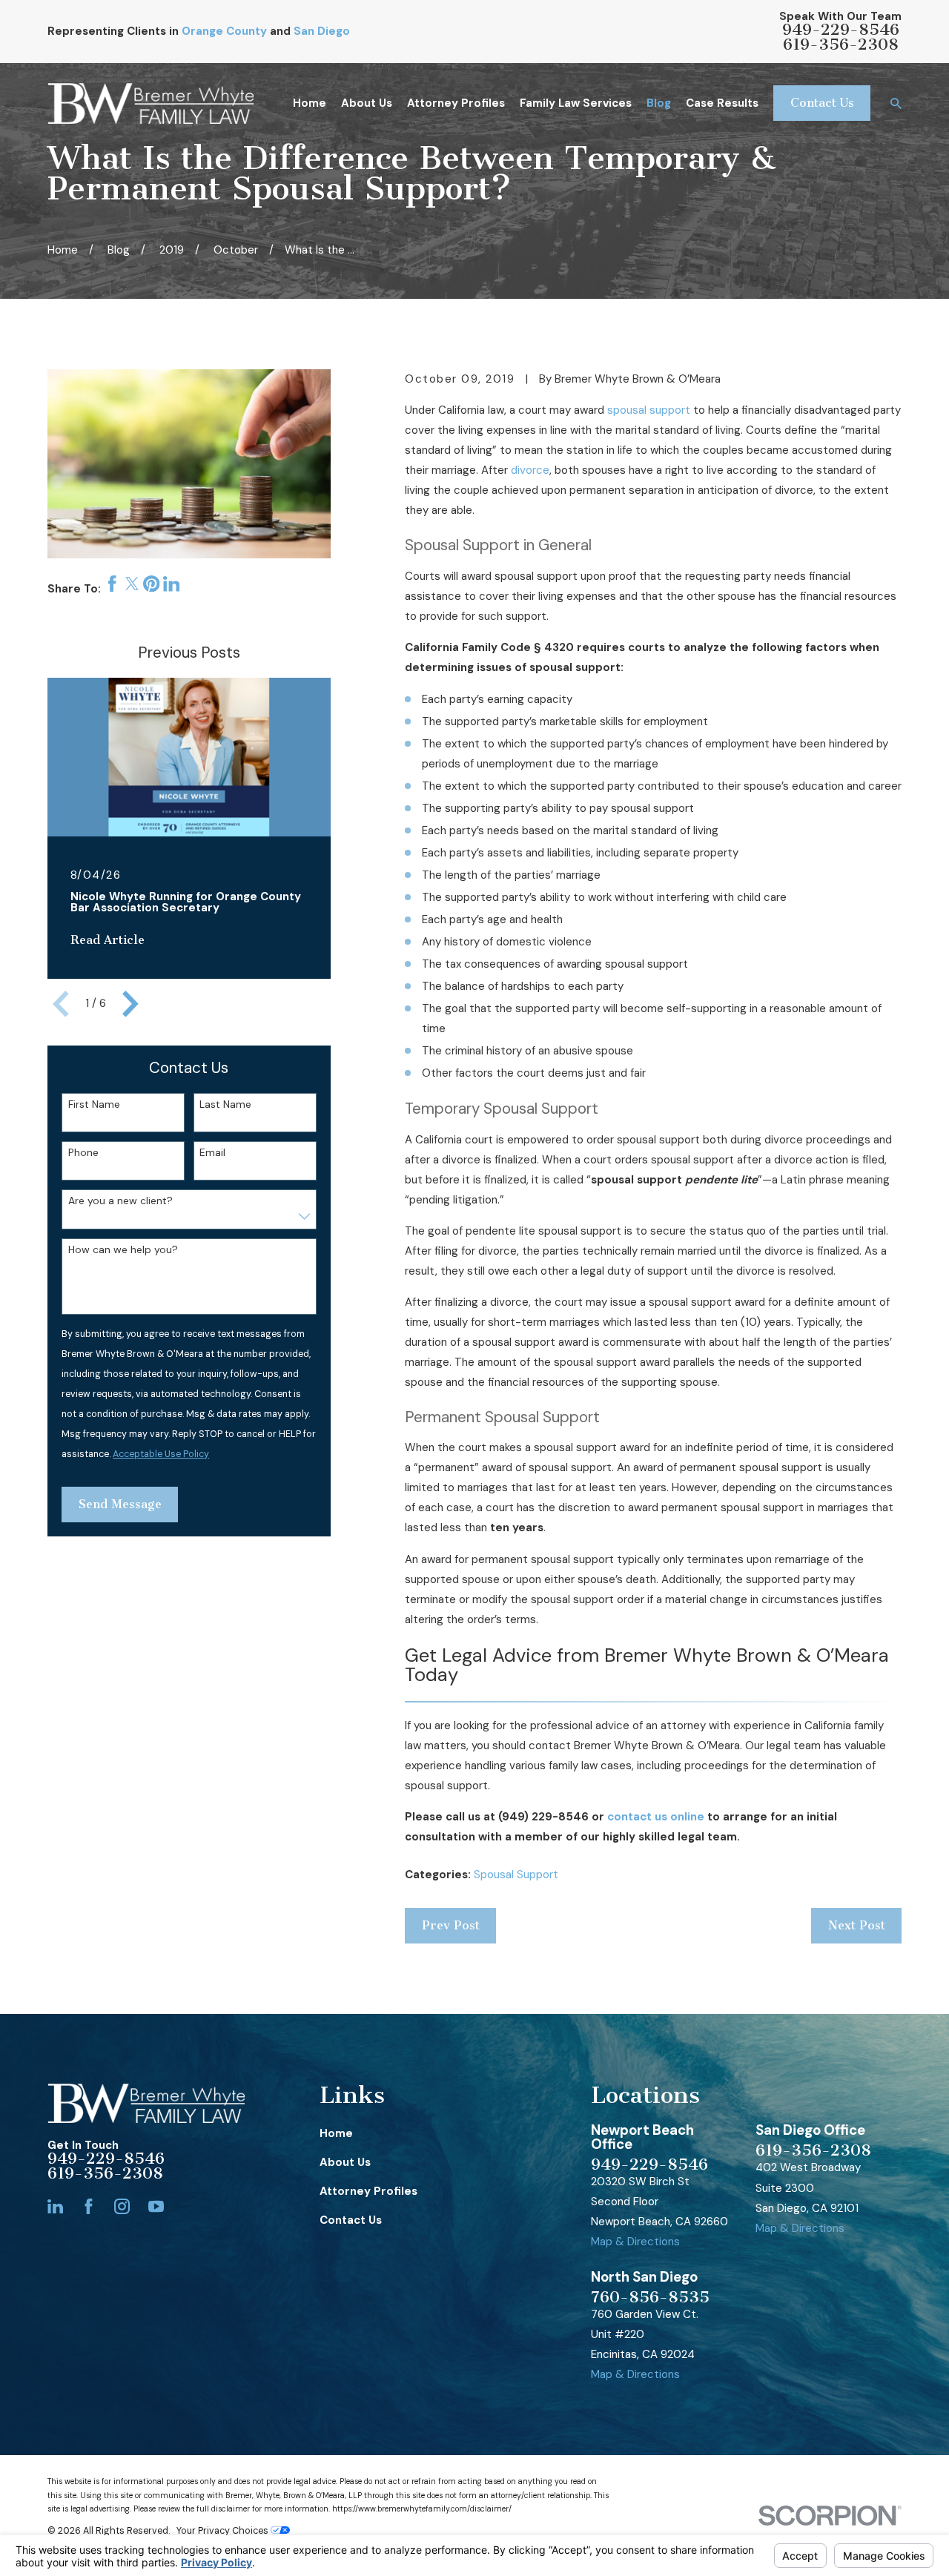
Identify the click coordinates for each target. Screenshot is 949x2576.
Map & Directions (635, 2242)
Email (212, 1153)
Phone (83, 1153)
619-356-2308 (841, 44)
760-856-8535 (650, 2297)
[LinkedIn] (55, 2206)
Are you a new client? (120, 1201)
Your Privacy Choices (224, 2531)
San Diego (322, 31)
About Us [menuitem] (367, 103)
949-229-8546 (841, 30)
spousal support (649, 410)
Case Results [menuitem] (722, 103)
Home (336, 2133)
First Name (94, 1104)
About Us (345, 2162)
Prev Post (451, 1925)
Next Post (857, 1925)
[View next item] (130, 1004)
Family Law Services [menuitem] (576, 103)
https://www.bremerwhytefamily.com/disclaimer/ (422, 2509)
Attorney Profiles (368, 2191)
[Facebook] (89, 2206)
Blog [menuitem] (659, 103)
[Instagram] (122, 2206)
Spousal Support (516, 1875)
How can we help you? (123, 1250)
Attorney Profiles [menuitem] (456, 103)
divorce (530, 470)
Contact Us (822, 103)
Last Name (225, 1104)
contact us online (656, 1817)
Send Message (120, 1504)
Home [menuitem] (310, 103)
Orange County (224, 31)
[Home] (151, 103)
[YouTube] (156, 2206)
